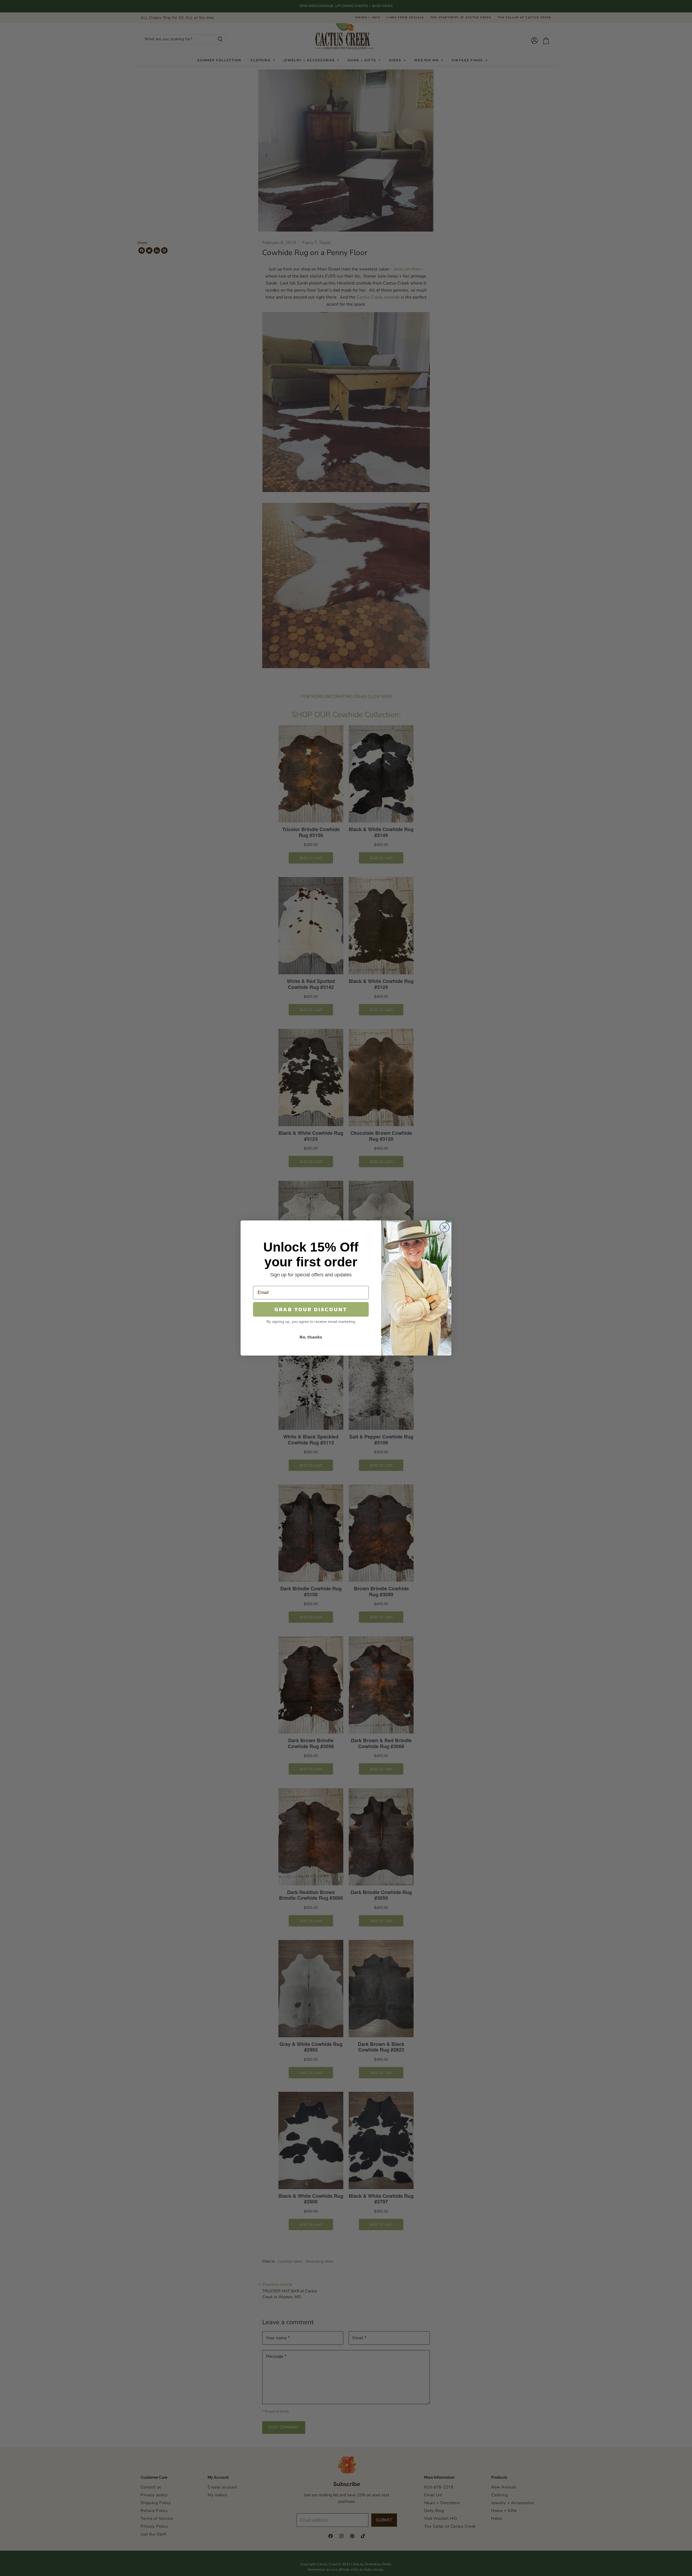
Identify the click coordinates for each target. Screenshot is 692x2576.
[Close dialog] (445, 1227)
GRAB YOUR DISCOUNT (311, 1309)
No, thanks (311, 1337)
